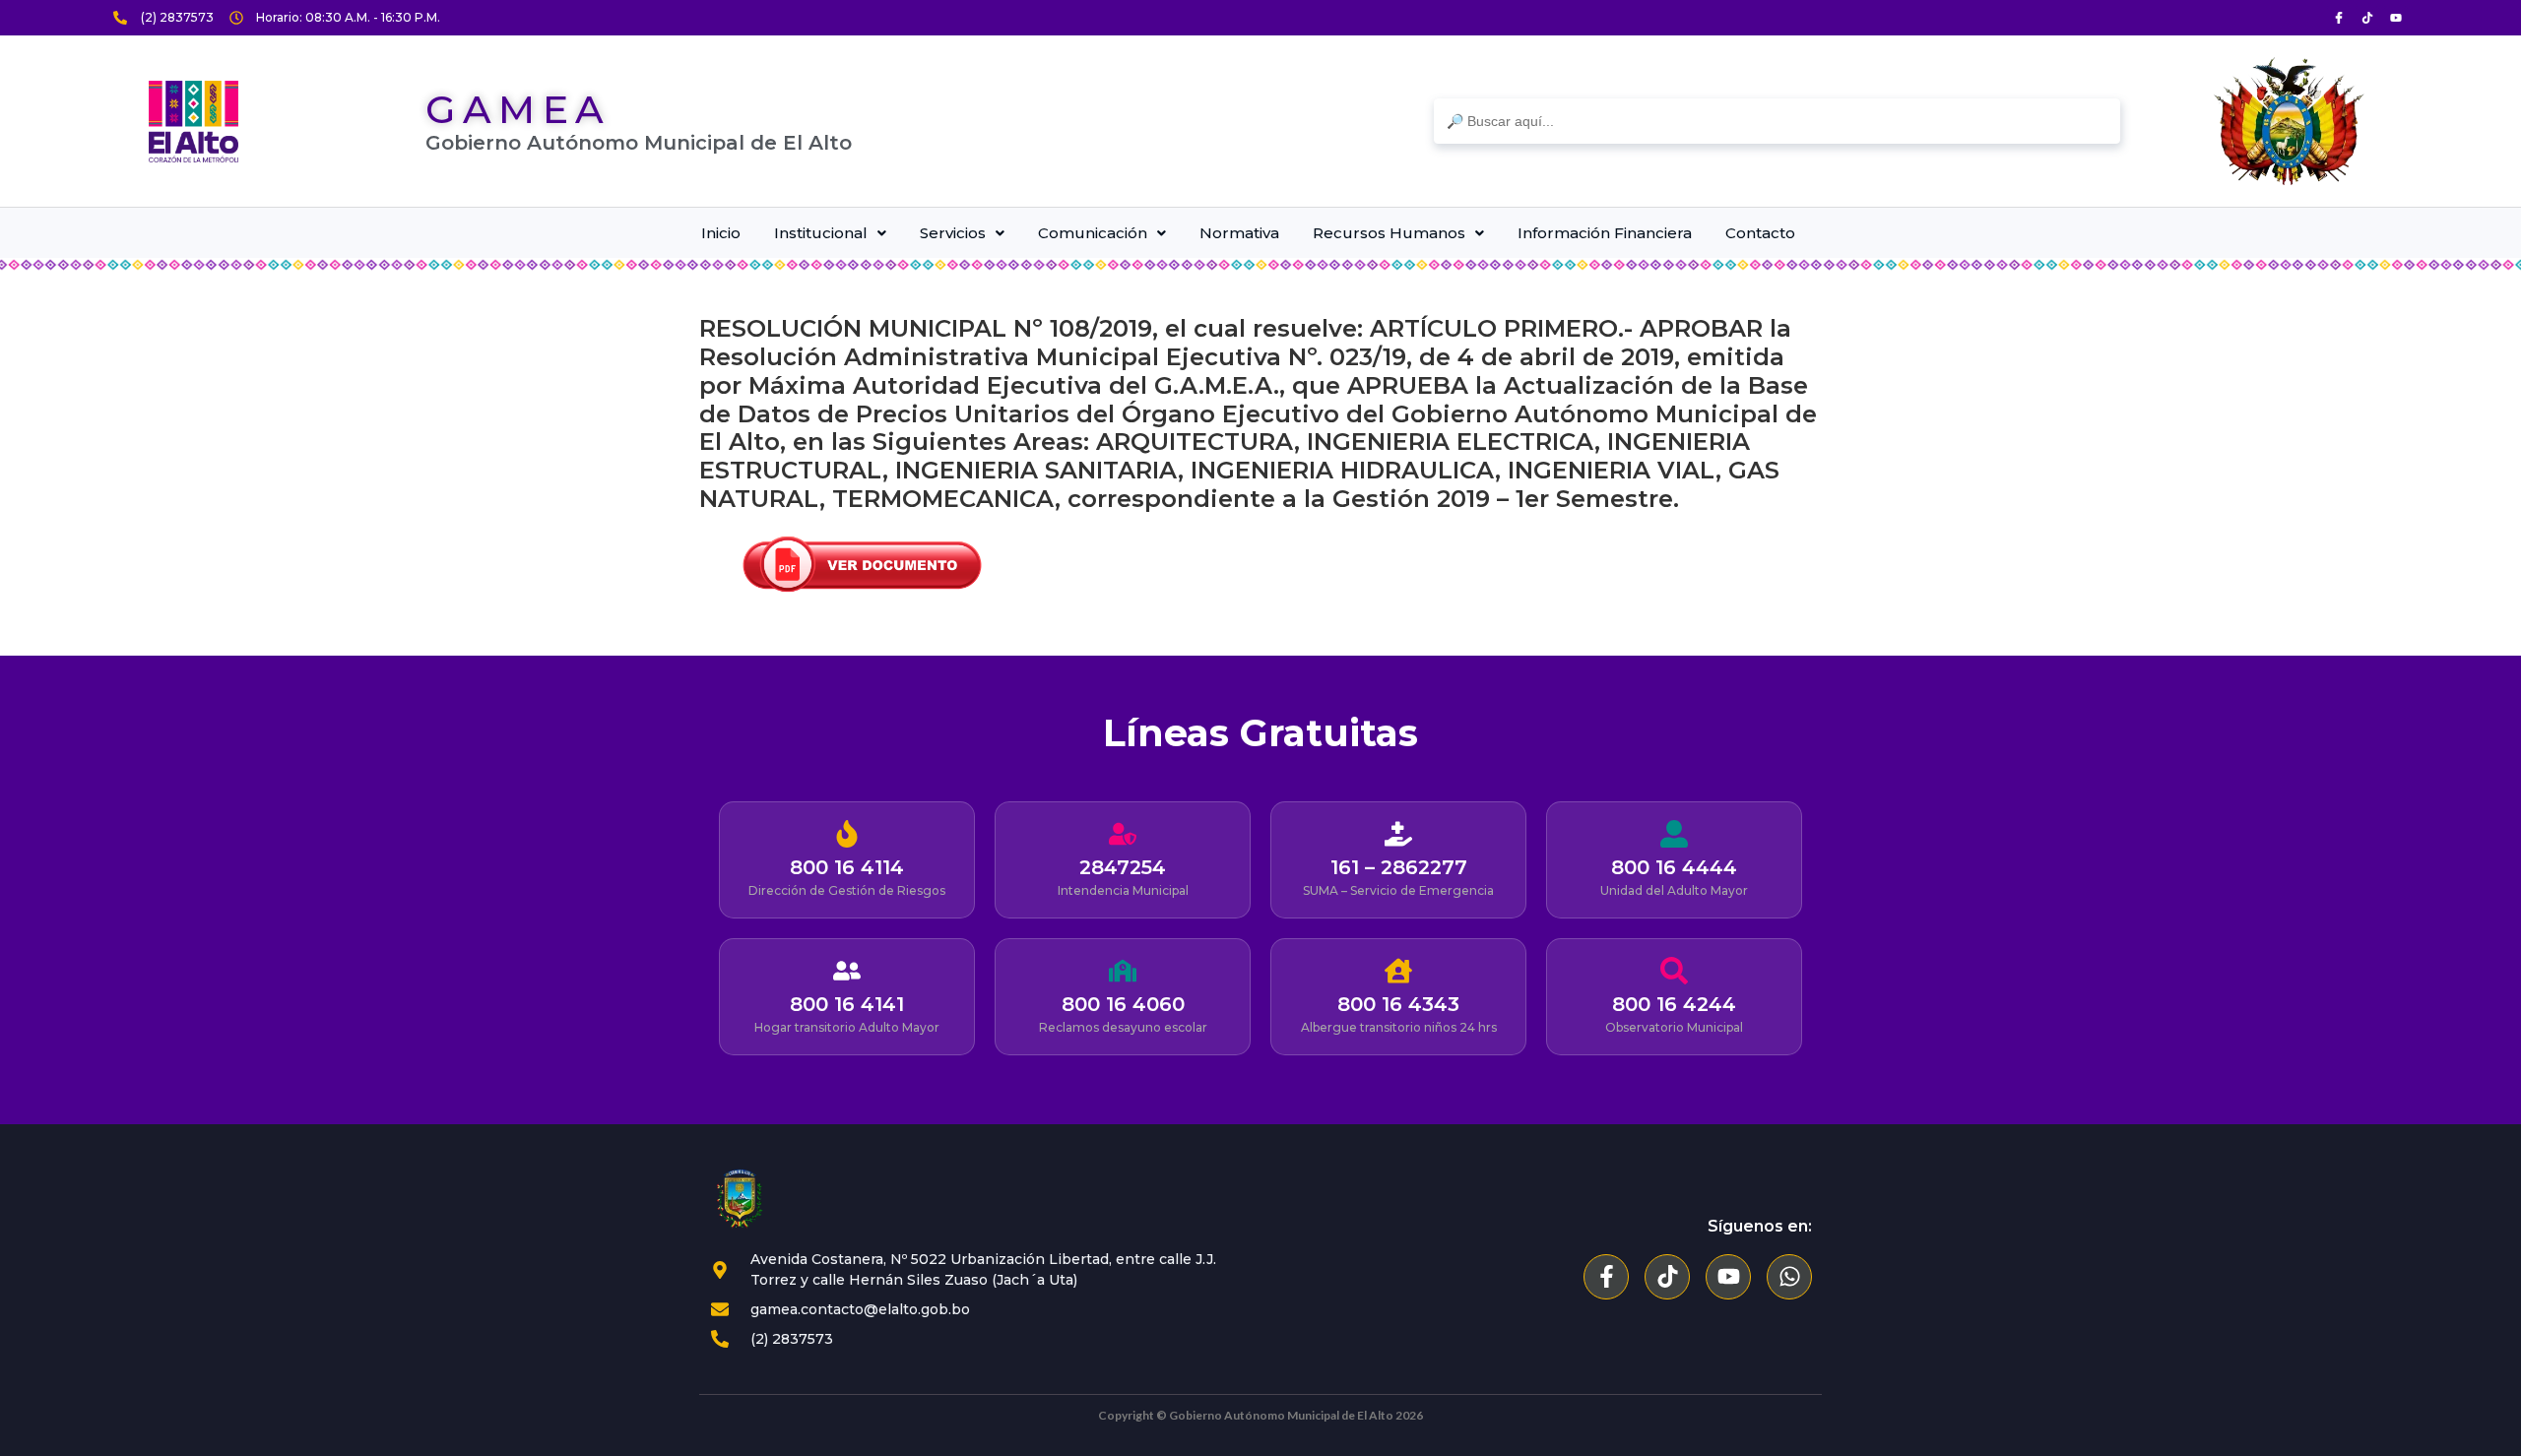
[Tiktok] (2367, 18)
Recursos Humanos (1389, 233)
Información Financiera (1605, 233)
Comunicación (1093, 233)
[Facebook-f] (1606, 1277)
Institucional (821, 233)
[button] (830, 233)
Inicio (721, 233)
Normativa (1239, 233)
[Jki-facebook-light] (2339, 18)
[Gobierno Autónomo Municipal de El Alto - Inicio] (194, 122)
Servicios (953, 233)
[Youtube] (2396, 18)
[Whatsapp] (1789, 1277)
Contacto (1760, 233)
